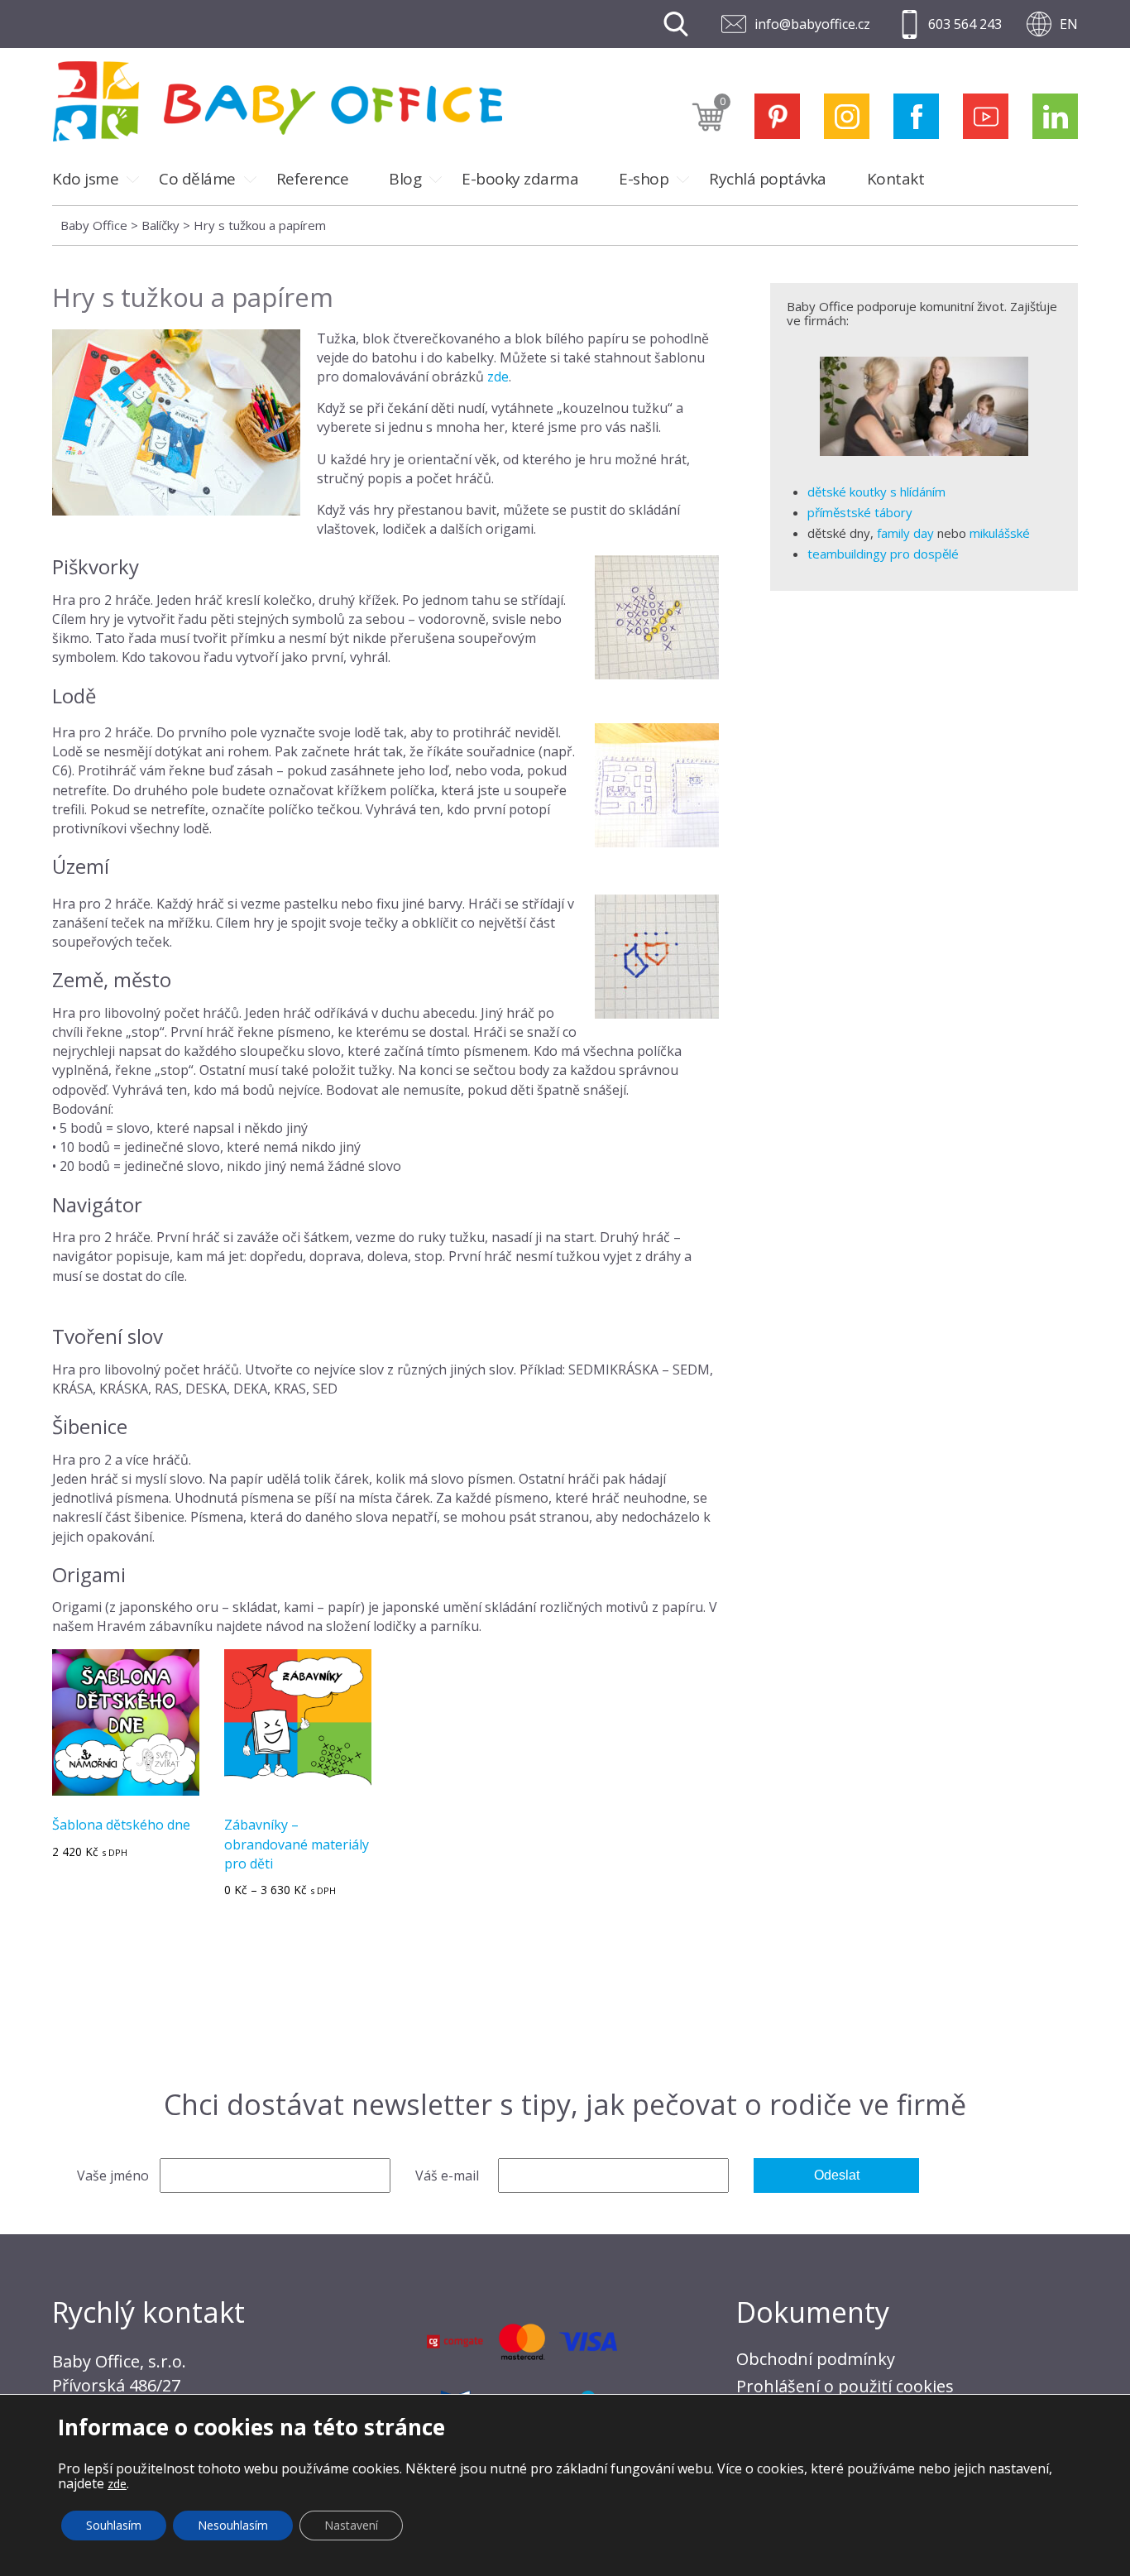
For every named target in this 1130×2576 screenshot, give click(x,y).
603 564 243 (965, 24)
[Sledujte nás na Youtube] (986, 116)
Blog (405, 179)
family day (905, 533)
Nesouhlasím (233, 2525)
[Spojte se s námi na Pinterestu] (777, 116)
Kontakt (896, 179)
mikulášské (1000, 533)
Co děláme (197, 179)
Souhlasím (114, 2525)
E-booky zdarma (520, 179)
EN (1069, 24)
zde (498, 377)
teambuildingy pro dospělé (883, 554)
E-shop (644, 179)
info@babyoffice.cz (812, 24)
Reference (313, 179)
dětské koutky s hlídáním (876, 492)
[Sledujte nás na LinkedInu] (1055, 116)
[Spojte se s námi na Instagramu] (847, 116)
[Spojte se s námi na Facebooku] (916, 116)
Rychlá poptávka (768, 179)
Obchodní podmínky (816, 2359)
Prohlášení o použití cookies (845, 2386)
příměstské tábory (860, 512)
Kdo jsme (85, 179)
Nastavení (351, 2525)
